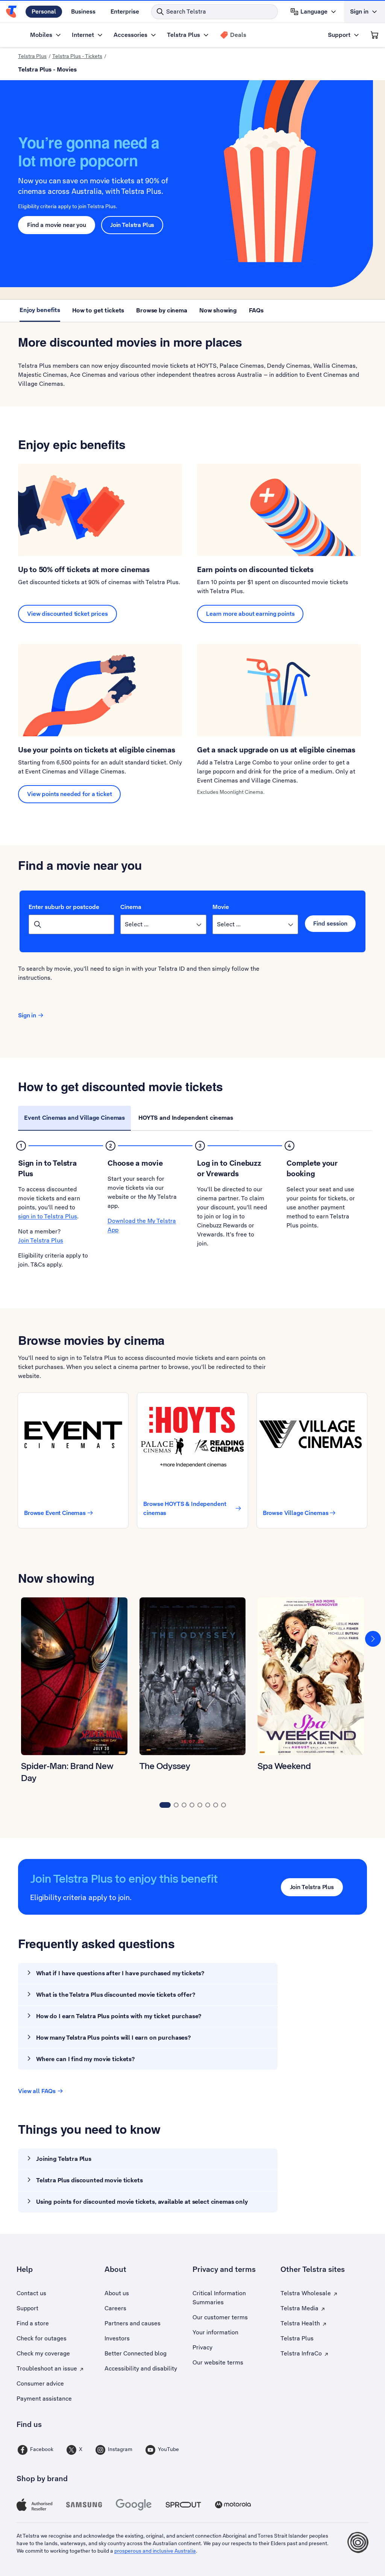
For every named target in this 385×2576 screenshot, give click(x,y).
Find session (330, 923)
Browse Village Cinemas (296, 1513)
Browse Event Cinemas (55, 1513)
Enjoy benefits (40, 310)
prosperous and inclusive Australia (155, 2551)
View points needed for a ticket (69, 794)
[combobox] (71, 924)
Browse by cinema (162, 310)
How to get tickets (98, 310)
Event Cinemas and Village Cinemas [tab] (74, 1118)
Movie (221, 907)
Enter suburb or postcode (64, 907)
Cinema (131, 907)
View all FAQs (37, 2091)
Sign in (27, 1015)
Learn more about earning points (250, 614)
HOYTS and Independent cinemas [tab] (186, 1118)
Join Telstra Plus (132, 225)
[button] (373, 1638)
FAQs (256, 310)
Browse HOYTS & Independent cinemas (185, 1508)
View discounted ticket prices (67, 614)
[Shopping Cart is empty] (374, 35)
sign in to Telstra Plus (48, 1216)
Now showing (218, 310)
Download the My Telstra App (142, 1225)
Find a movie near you (57, 225)
